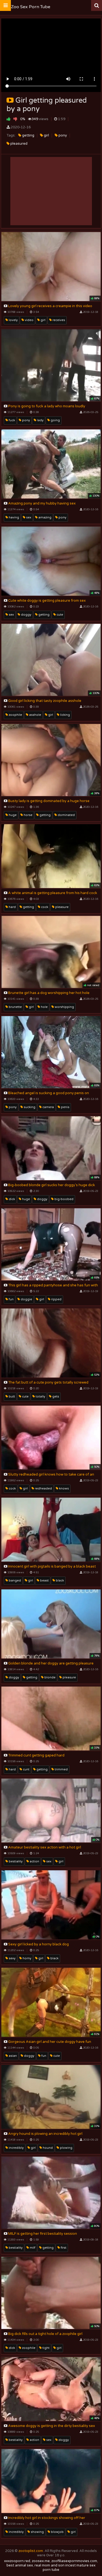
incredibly (16, 2148)
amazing (44, 517)
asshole (35, 715)
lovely (13, 320)
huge (12, 815)
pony (62, 135)
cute (59, 615)
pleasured (18, 144)
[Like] (9, 119)
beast (44, 1581)
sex (28, 517)
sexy (12, 1958)
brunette (15, 1007)
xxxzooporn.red (17, 2561)
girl (46, 135)
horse (28, 815)
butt (11, 1397)
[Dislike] (15, 119)
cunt (26, 1769)
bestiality (15, 1861)
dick (11, 1199)
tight (46, 2348)
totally (40, 1397)
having (13, 517)
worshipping (64, 1007)
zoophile (15, 715)
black (59, 1581)
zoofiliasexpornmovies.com (74, 2561)
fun (11, 1299)
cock (44, 907)
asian (12, 2056)
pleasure (61, 907)
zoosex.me (41, 2561)
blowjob (57, 2532)
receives (58, 320)
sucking (29, 1107)
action (34, 1861)
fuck (11, 420)
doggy (26, 615)
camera (48, 1107)
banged (14, 1581)
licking (65, 715)
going (55, 420)
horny (27, 1958)
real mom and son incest (55, 2565)
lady (40, 420)
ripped (56, 1299)
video (29, 320)
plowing (66, 2148)
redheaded (43, 1489)
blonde (50, 1677)
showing (37, 2532)
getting (28, 135)
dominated (66, 815)
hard (12, 907)
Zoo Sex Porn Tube (31, 7)
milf (32, 2248)
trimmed (61, 1769)
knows (64, 1489)
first (63, 2248)
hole (44, 1007)
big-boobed (64, 1199)
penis (65, 1107)
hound (47, 2148)
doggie (26, 1299)
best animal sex (20, 2565)
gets (55, 1397)
